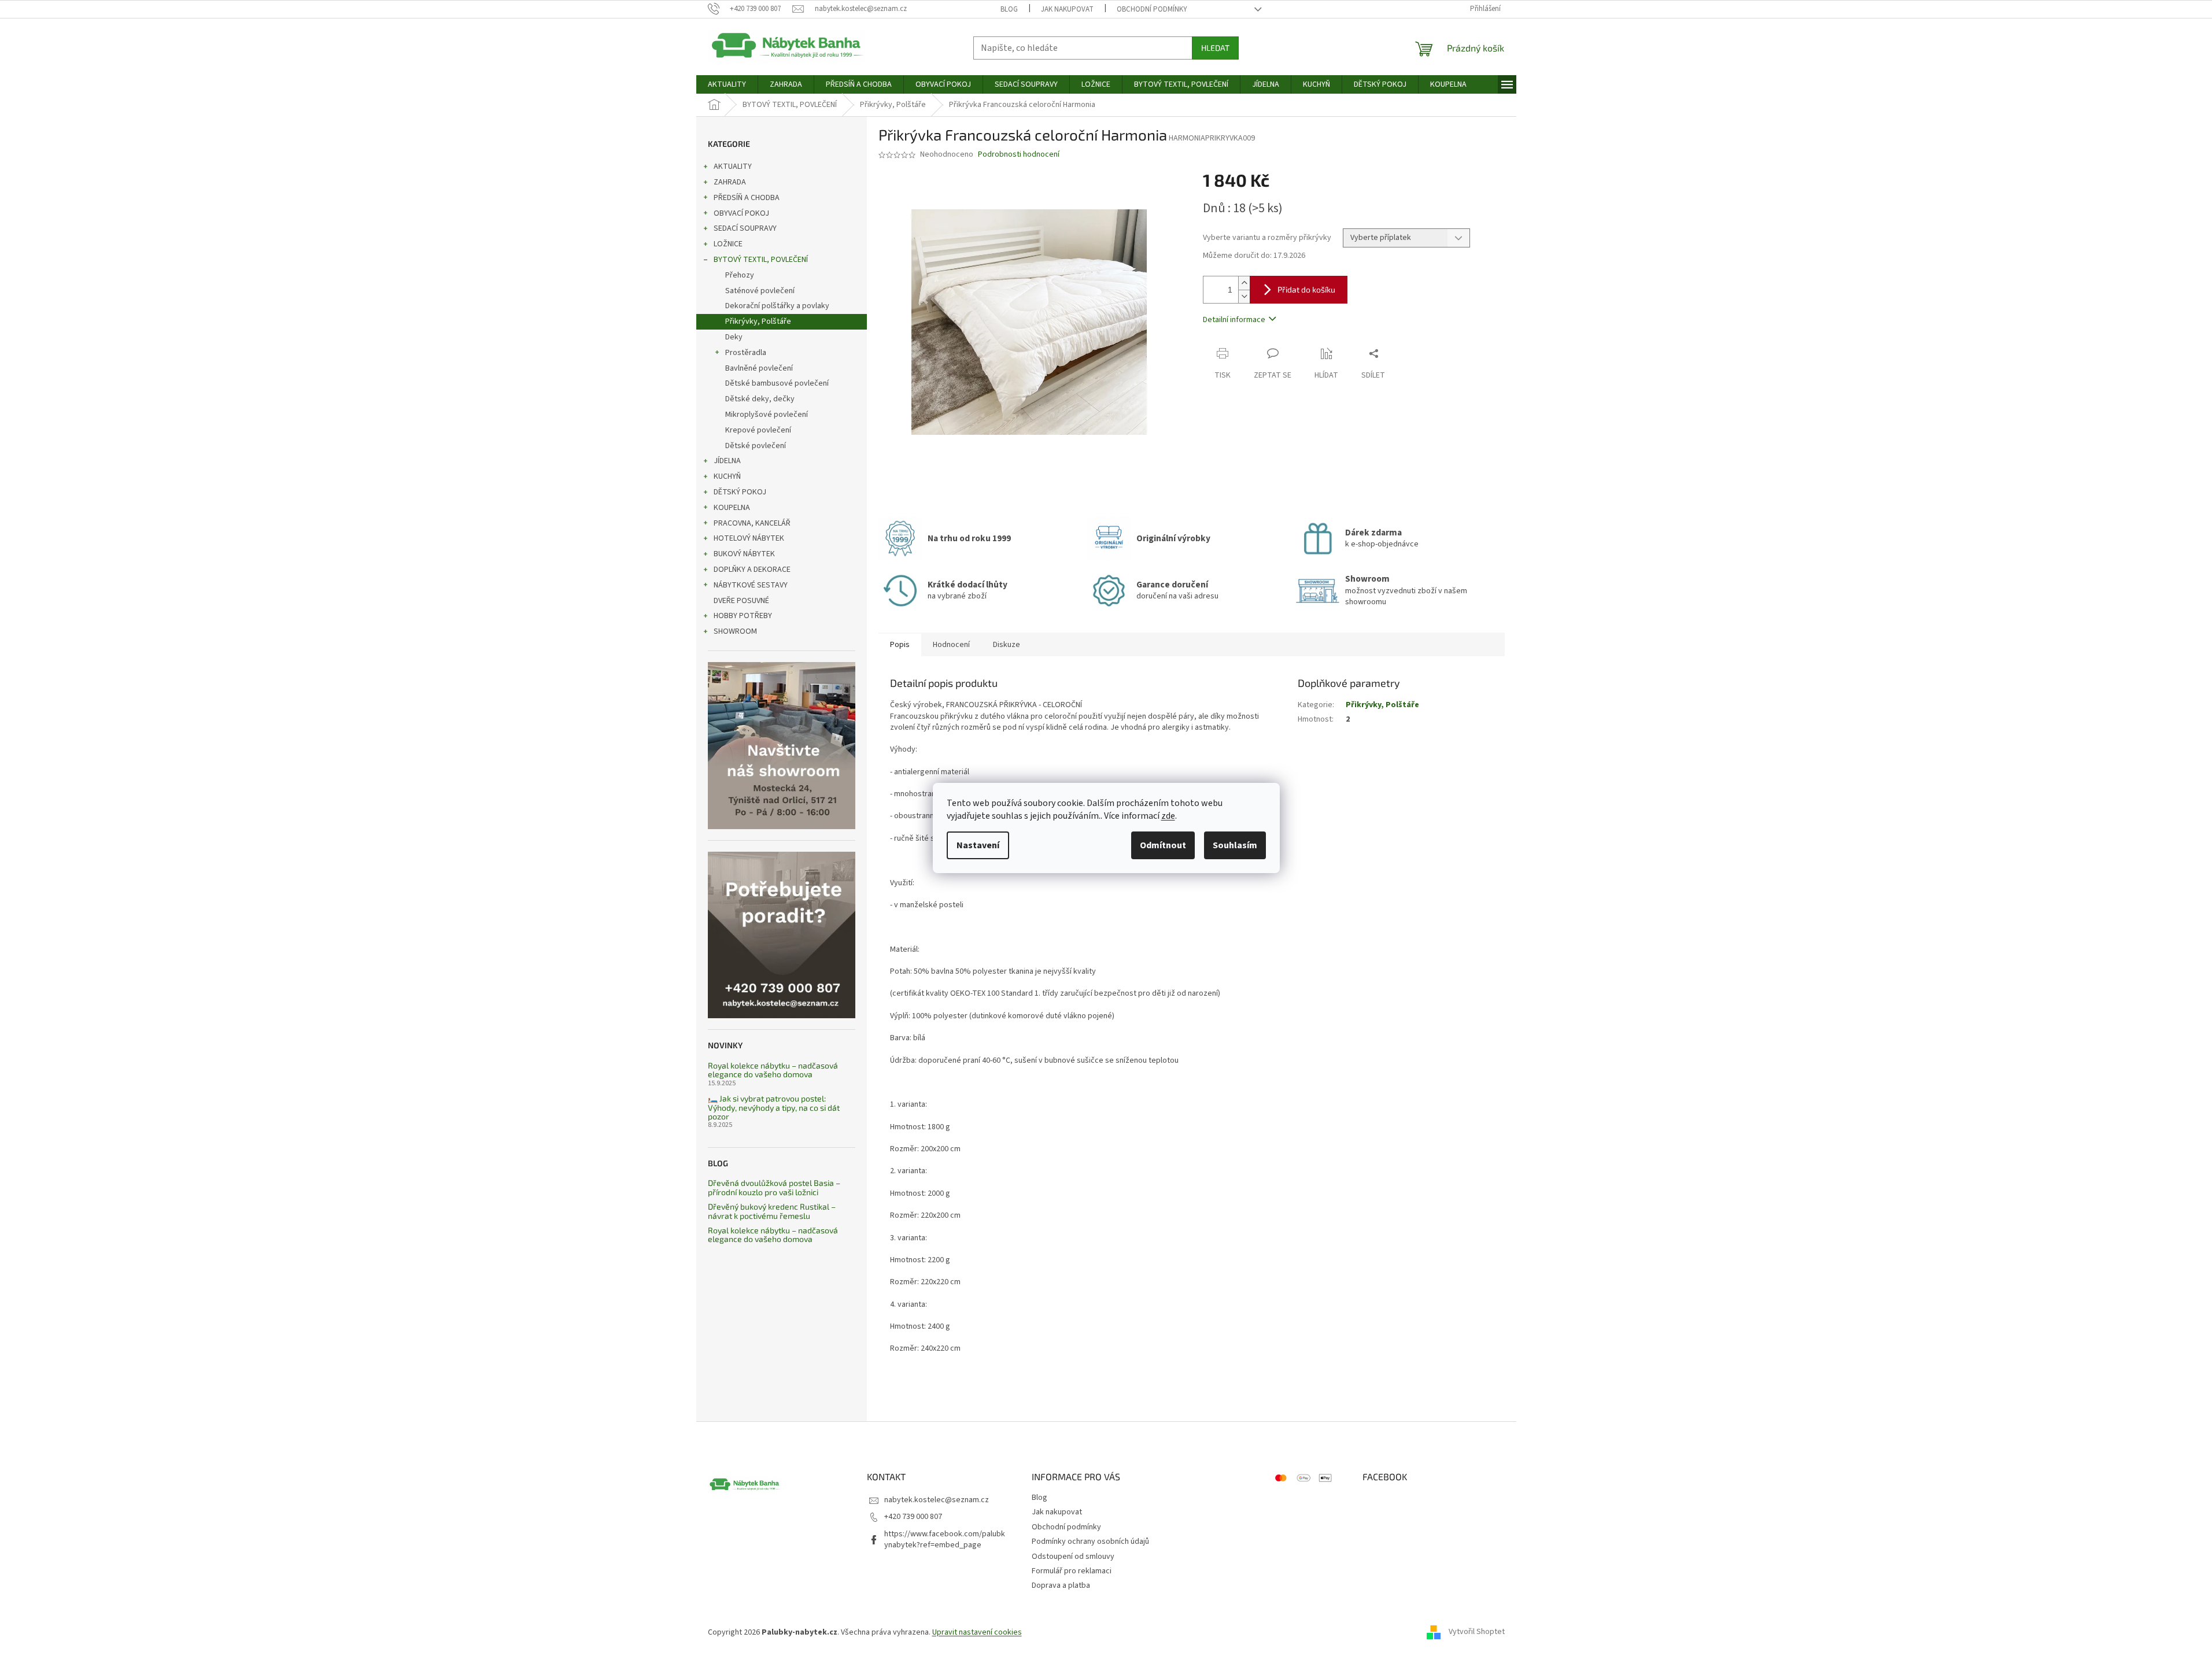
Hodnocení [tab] (951, 645)
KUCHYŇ (727, 476)
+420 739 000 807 (913, 1517)
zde (1168, 816)
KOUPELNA (732, 508)
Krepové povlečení (758, 430)
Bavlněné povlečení (759, 368)
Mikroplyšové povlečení (767, 415)
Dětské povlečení (756, 446)
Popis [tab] (900, 645)
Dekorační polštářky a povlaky (777, 306)
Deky (734, 337)
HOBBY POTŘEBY (743, 616)
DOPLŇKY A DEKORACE (752, 570)
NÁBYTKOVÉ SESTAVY (751, 585)
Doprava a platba (1061, 1585)
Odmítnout (1163, 845)
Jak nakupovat (1067, 9)
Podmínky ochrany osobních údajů (1090, 1542)
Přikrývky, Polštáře (758, 321)
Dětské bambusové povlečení (777, 383)
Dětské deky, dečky (760, 399)
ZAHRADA (730, 182)
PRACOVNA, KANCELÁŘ (752, 523)
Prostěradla (746, 353)
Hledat (1215, 48)
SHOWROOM (735, 631)
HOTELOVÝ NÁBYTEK (749, 538)
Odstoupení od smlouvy (1073, 1557)
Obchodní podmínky (1152, 9)
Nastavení (978, 845)
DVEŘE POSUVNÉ (741, 601)
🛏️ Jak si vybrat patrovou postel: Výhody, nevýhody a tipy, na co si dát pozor (774, 1107)
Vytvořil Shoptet (1477, 1632)
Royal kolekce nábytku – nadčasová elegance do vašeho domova (773, 1070)
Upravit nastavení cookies (977, 1632)
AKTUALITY (733, 167)
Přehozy (740, 275)
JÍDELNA (727, 461)
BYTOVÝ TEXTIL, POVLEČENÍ (761, 260)
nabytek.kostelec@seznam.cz (937, 1500)
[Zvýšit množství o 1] (1244, 283)
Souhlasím (1235, 845)
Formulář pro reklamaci (1072, 1571)
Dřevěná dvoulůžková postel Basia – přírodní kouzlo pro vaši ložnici (774, 1187)
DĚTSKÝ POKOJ (740, 492)
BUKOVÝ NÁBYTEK (744, 554)
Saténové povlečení (760, 291)
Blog (1009, 9)
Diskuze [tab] (1007, 645)
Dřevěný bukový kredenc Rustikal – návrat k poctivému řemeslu (772, 1211)
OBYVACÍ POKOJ (741, 213)
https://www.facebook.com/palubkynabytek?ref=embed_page (945, 1539)
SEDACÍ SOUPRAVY (745, 228)
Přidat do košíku (1306, 289)
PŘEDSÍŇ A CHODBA (747, 198)
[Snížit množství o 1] (1244, 296)
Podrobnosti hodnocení (1019, 155)
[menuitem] (727, 84)
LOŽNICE (728, 244)
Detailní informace (1234, 320)
